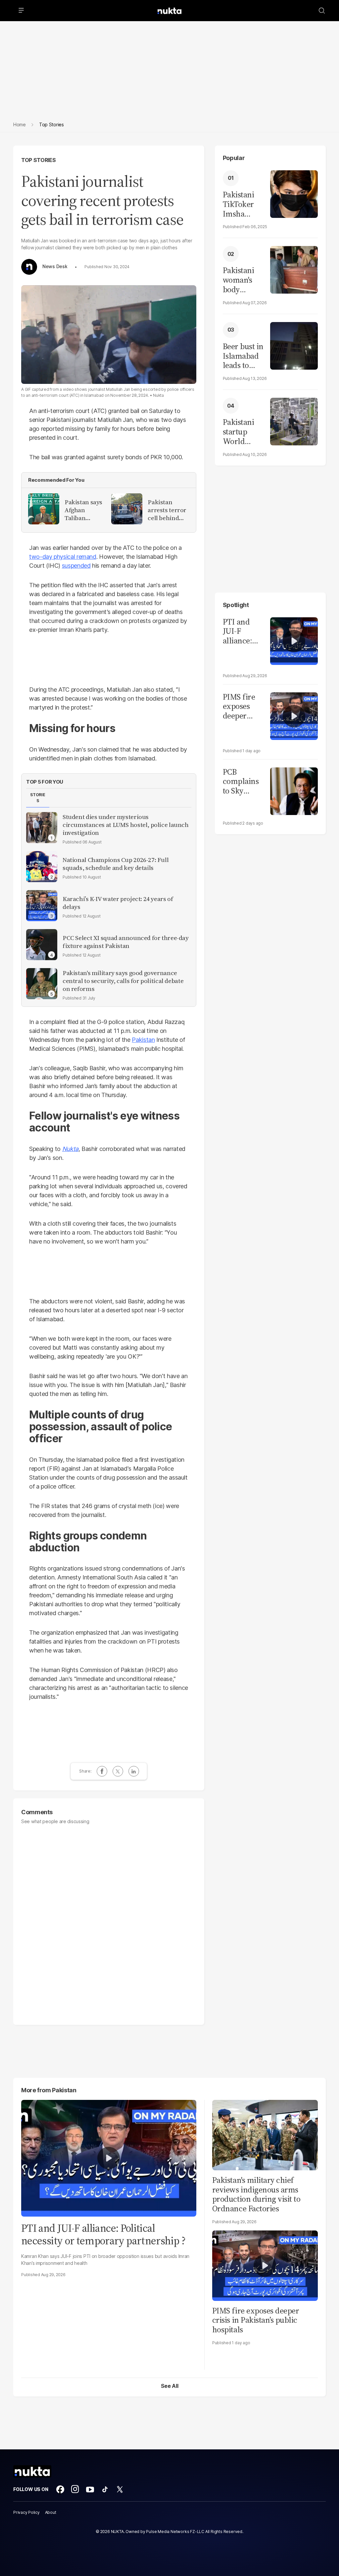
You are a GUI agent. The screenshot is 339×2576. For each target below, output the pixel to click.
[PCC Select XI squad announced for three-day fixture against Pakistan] (42, 945)
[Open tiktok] (105, 2489)
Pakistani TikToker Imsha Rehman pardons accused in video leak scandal (241, 204)
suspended (76, 566)
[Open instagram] (75, 2489)
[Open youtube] (90, 2489)
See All (170, 2386)
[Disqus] (109, 1922)
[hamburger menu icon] (21, 11)
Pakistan (143, 1040)
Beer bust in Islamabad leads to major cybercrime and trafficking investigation (243, 356)
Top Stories (38, 160)
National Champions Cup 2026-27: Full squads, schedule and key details (116, 864)
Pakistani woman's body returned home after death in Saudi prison (242, 280)
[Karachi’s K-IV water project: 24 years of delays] (42, 906)
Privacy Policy (26, 2512)
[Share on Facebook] (102, 1771)
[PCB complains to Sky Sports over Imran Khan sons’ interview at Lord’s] (294, 790)
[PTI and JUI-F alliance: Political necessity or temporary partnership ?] (294, 640)
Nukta (70, 1149)
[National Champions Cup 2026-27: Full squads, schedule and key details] (42, 867)
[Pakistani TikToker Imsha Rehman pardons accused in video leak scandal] (294, 193)
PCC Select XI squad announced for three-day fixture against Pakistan (126, 942)
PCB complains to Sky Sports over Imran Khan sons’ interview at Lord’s (243, 782)
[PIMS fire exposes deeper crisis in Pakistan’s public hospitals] (294, 715)
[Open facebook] (60, 2489)
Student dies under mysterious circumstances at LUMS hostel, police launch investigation (126, 825)
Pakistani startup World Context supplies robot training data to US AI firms (240, 432)
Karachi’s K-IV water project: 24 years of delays (118, 903)
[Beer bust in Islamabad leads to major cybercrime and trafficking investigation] (294, 345)
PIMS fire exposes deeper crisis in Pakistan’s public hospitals (239, 707)
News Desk (55, 266)
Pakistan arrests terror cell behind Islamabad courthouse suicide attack (167, 510)
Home (20, 124)
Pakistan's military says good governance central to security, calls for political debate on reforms (123, 981)
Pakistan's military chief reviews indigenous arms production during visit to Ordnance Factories (256, 2194)
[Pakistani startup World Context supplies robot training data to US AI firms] (294, 421)
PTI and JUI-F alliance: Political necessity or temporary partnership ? (243, 632)
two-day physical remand (63, 557)
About (51, 2512)
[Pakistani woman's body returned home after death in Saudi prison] (294, 269)
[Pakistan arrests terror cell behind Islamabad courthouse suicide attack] (127, 509)
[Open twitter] (120, 2489)
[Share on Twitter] (118, 1771)
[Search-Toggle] (322, 11)
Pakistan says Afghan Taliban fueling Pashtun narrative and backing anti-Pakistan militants (84, 510)
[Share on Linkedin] (134, 1771)
